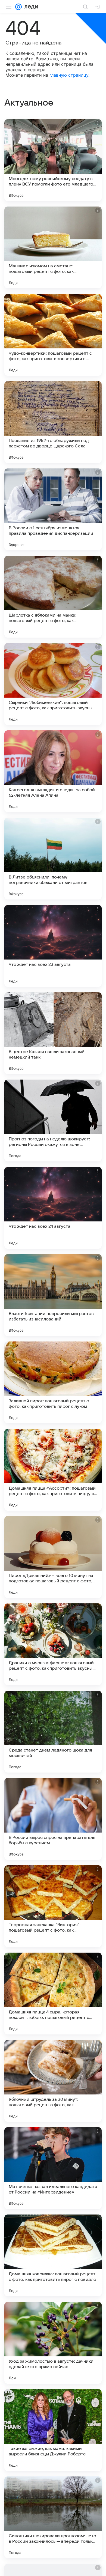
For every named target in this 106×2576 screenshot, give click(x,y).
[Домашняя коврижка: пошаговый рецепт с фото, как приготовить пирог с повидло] (53, 2255)
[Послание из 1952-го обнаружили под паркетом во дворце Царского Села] (53, 422)
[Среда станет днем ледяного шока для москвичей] (53, 1732)
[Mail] (18, 7)
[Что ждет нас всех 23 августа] (53, 946)
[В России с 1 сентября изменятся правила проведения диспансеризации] (53, 509)
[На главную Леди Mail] (30, 7)
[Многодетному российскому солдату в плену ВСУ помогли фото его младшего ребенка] (53, 160)
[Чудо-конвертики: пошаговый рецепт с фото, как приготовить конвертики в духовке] (53, 335)
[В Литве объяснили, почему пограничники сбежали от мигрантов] (53, 859)
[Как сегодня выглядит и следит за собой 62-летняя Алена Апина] (53, 771)
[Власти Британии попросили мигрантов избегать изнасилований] (53, 1295)
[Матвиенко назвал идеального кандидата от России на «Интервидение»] (53, 2168)
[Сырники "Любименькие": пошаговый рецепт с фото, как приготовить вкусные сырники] (53, 684)
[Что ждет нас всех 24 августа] (53, 1208)
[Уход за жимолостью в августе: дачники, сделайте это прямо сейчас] (53, 2343)
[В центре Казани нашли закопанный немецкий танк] (53, 1033)
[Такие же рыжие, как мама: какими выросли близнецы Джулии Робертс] (53, 2430)
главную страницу (69, 75)
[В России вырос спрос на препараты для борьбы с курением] (53, 1819)
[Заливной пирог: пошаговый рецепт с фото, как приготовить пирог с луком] (53, 1382)
